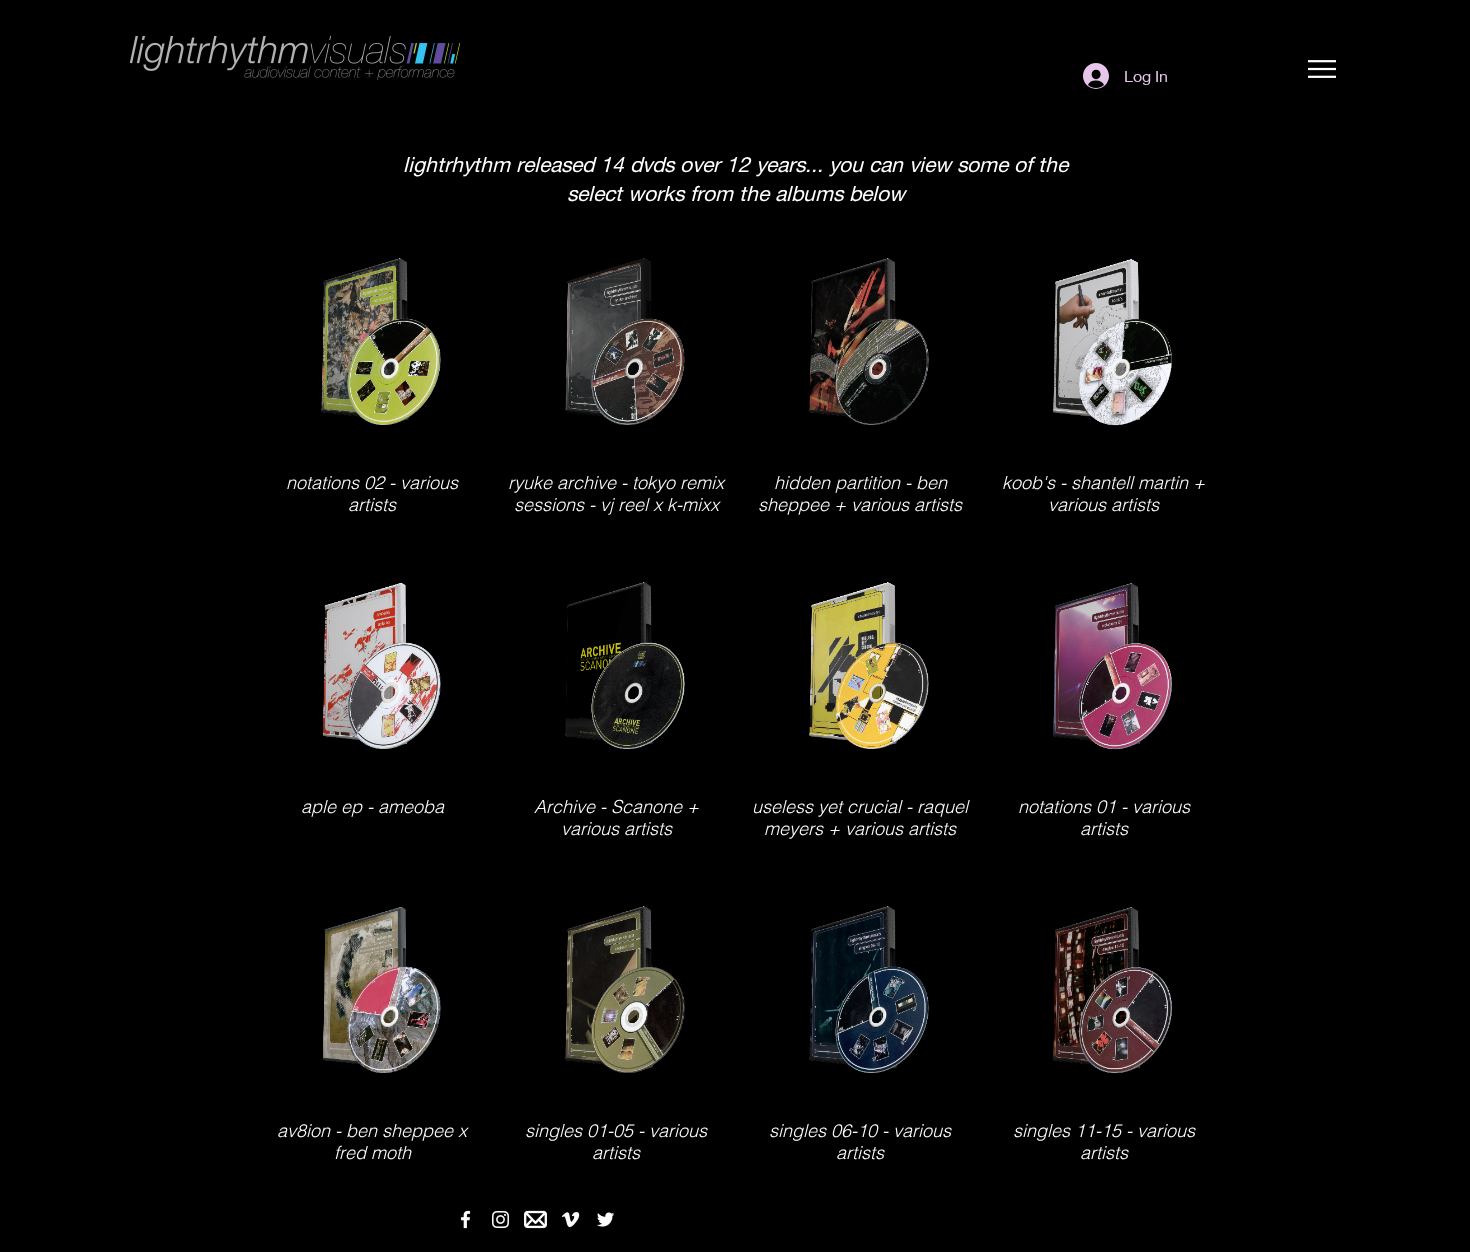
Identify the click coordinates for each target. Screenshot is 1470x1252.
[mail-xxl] (535, 1219)
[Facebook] (465, 1219)
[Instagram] (500, 1219)
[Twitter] (605, 1219)
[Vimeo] (570, 1219)
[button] (1322, 69)
